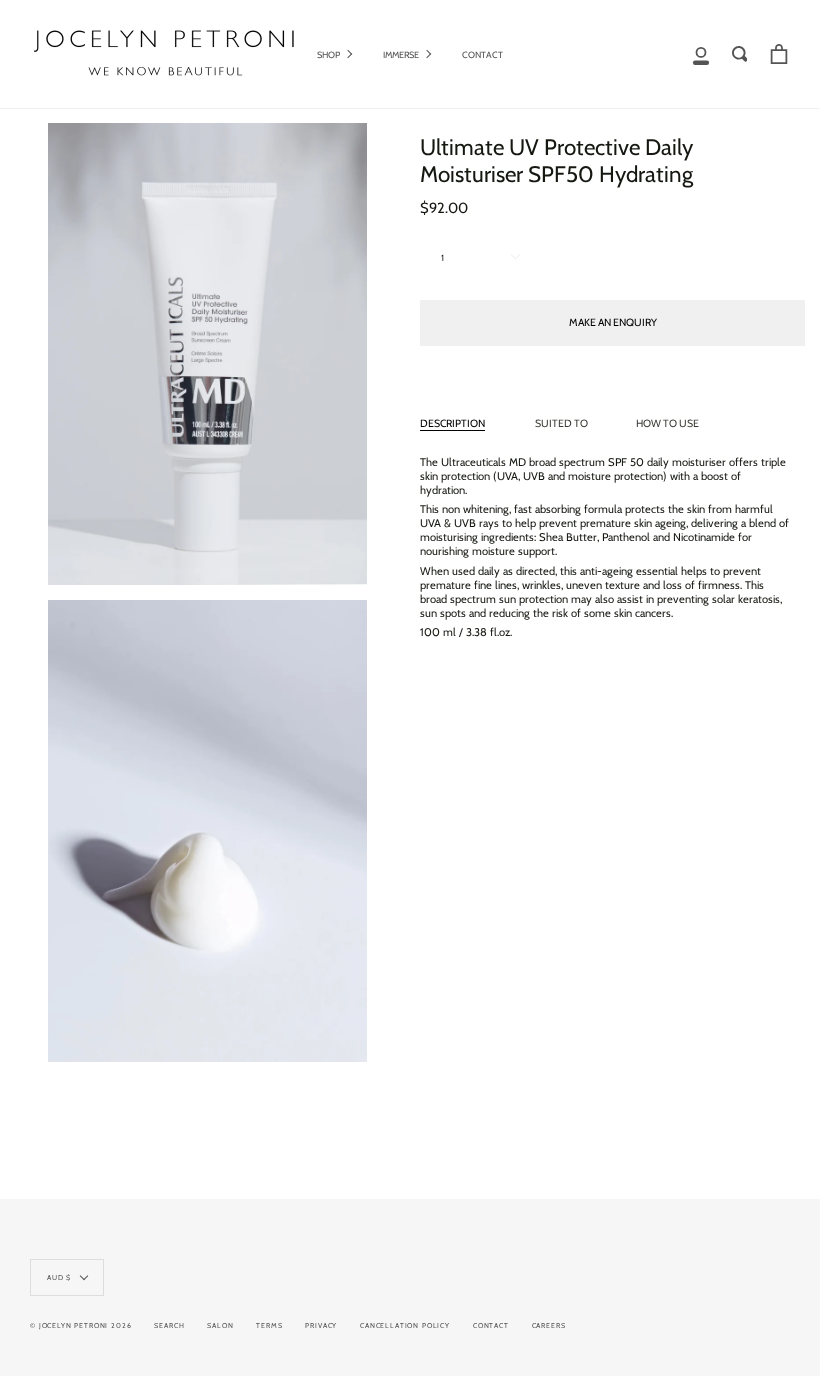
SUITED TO (561, 423)
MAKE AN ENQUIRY (613, 322)
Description (452, 423)
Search (169, 1325)
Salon (220, 1325)
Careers (549, 1325)
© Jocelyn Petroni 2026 (80, 1325)
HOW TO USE (667, 423)
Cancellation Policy (405, 1325)
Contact (491, 1325)
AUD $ (59, 1277)
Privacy (321, 1325)
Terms (269, 1325)
